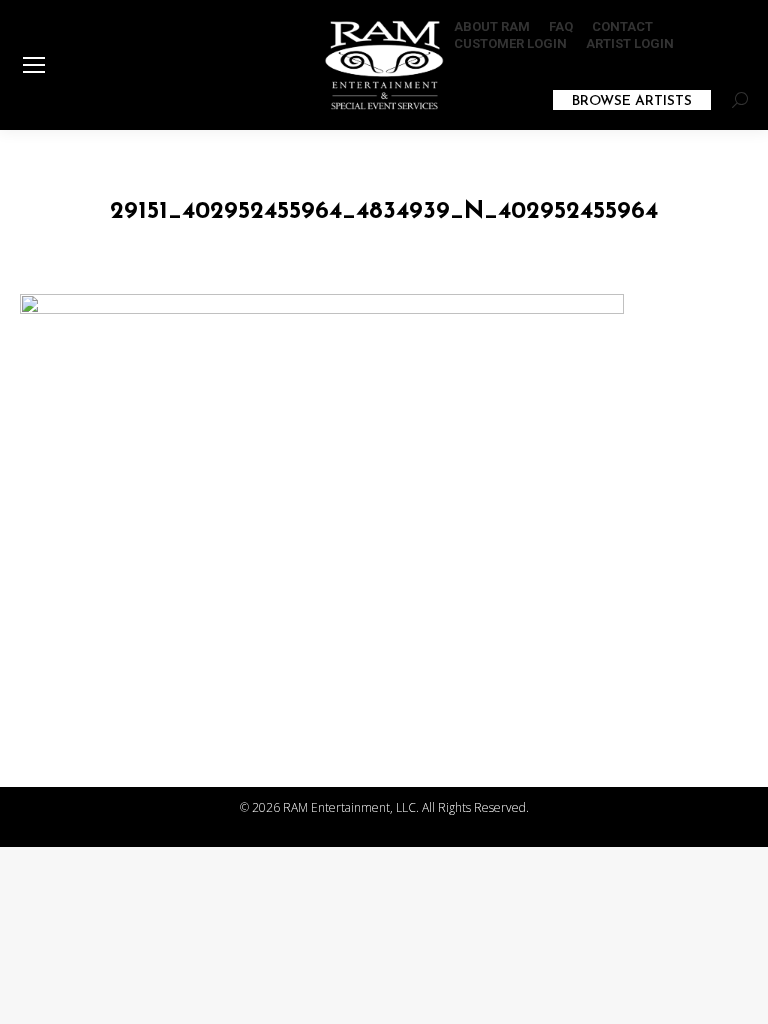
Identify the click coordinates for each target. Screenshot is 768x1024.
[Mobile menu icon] (34, 65)
